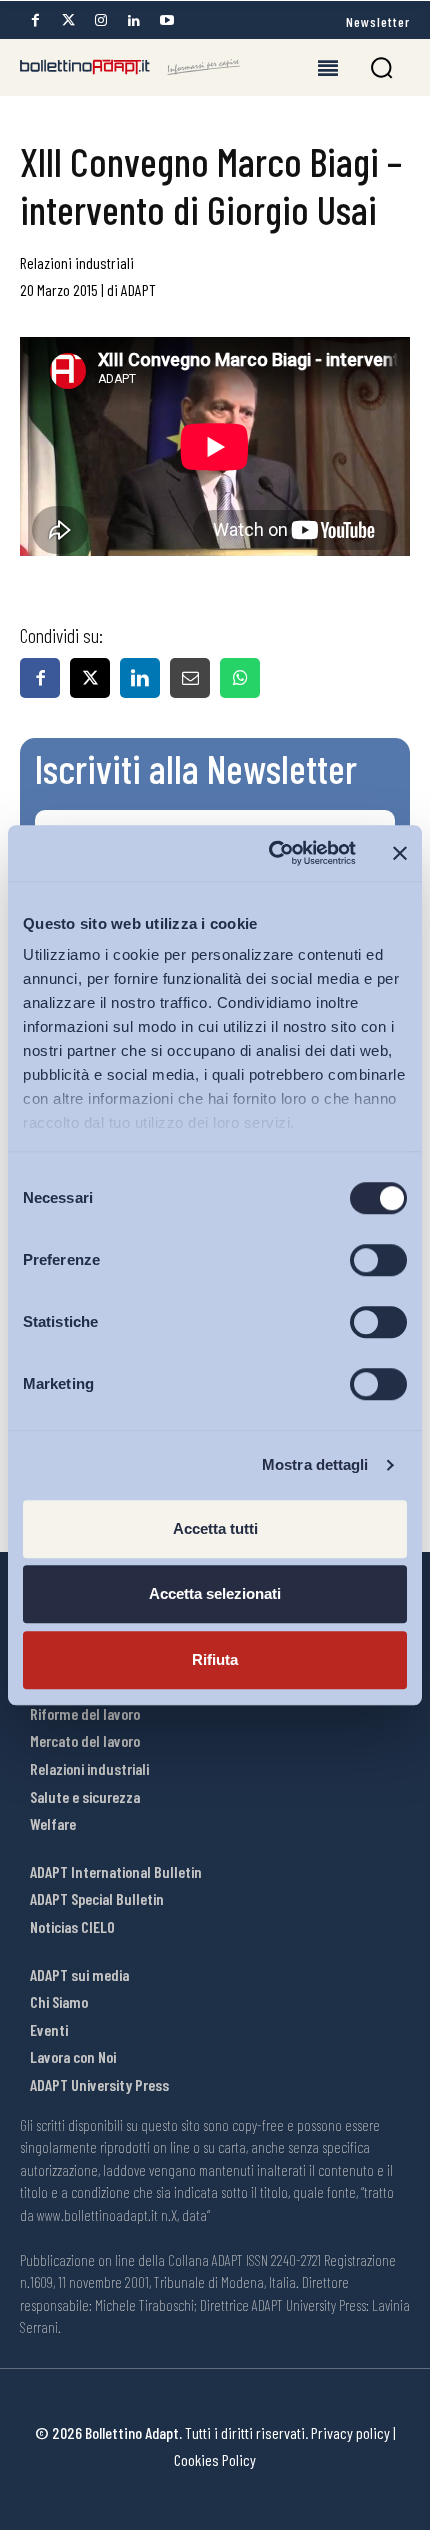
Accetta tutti (215, 1528)
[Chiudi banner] (400, 853)
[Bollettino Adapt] (130, 67)
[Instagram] (101, 20)
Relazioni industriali (77, 262)
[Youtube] (167, 20)
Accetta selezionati (215, 1593)
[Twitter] (68, 20)
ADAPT (138, 289)
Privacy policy (350, 2432)
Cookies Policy (215, 2459)
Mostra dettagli (315, 1464)
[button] (381, 67)
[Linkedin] (134, 20)
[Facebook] (35, 20)
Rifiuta (215, 1659)
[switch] (378, 1260)
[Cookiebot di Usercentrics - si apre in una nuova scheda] (270, 853)
